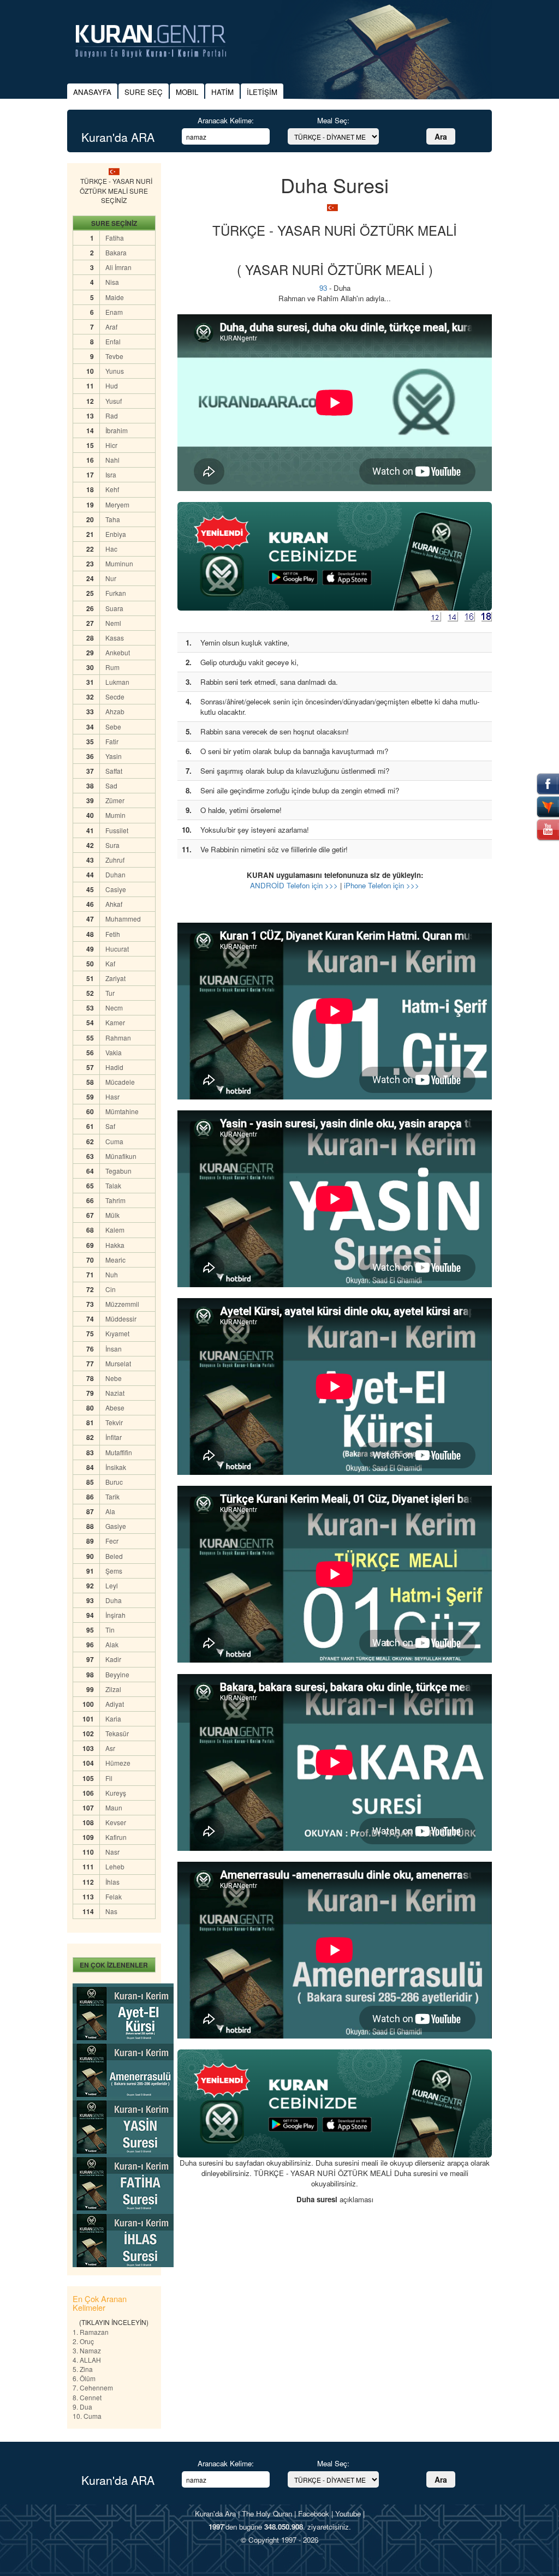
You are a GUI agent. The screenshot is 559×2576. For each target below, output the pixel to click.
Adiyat (115, 1704)
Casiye (116, 889)
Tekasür (117, 1733)
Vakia (114, 1052)
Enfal (113, 341)
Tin (110, 1630)
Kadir (113, 1659)
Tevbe (114, 356)
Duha (114, 1600)
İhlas (112, 1882)
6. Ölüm (84, 2378)
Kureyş (116, 1793)
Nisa (112, 282)
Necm (114, 1008)
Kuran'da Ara (215, 2514)
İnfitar (114, 1437)
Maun (114, 1807)
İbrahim (117, 430)
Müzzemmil (122, 1304)
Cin (111, 1289)
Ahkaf (114, 904)
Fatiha (115, 238)
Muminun (119, 563)
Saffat (114, 771)
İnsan (114, 1349)
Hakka (115, 1245)
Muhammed (123, 919)
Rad (112, 416)
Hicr (111, 445)
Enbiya (116, 534)
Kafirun (116, 1837)
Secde (115, 697)
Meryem (117, 504)
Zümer (115, 800)
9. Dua (82, 2407)
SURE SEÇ (144, 92)
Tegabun (118, 1171)
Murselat (118, 1363)
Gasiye (116, 1526)
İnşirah (115, 1615)
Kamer (115, 1022)
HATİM (222, 92)
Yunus (115, 371)
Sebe (113, 727)
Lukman (117, 682)
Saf (110, 1126)
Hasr (112, 1096)
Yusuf (114, 401)
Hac (111, 549)
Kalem (115, 1230)
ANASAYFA (92, 92)
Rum (112, 667)
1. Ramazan (91, 2332)
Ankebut (118, 652)
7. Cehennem (93, 2387)
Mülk (112, 1215)
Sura (112, 845)
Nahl (112, 460)
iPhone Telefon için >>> (382, 885)
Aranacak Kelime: (226, 120)
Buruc (114, 1482)
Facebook (314, 2514)
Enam (114, 312)
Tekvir (114, 1422)
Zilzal (113, 1689)
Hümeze (118, 1763)
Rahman (118, 1038)
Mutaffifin (119, 1452)
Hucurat (117, 949)
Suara (114, 608)
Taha (113, 519)
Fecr (112, 1541)
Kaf (110, 963)
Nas (111, 1911)
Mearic (115, 1260)
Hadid (114, 1067)
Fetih (113, 934)
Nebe (114, 1378)
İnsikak (116, 1467)
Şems (114, 1571)
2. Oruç (83, 2341)
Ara (441, 136)
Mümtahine (122, 1111)
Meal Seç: (333, 120)
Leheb (115, 1866)
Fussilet (117, 830)
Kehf (112, 489)
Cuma (114, 1141)
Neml (113, 623)
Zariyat (115, 978)
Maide (115, 297)
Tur (110, 993)
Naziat (115, 1393)
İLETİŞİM (262, 92)
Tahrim (115, 1200)
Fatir (112, 741)
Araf (111, 327)
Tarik (112, 1496)
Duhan (115, 874)
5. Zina (83, 2369)
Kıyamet (117, 1333)
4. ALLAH (87, 2360)
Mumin (115, 815)
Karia (113, 1719)
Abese (115, 1407)
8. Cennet (87, 2397)
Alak (112, 1644)
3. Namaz (87, 2350)
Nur (111, 578)
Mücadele (120, 1082)
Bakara (116, 252)
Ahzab (115, 711)
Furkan (116, 593)
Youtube (348, 2514)
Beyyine (117, 1674)
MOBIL (187, 92)
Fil (109, 1778)
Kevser (116, 1822)
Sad (111, 785)
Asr (110, 1748)
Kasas (115, 638)
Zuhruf (115, 860)
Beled (114, 1556)
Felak (114, 1896)
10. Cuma (87, 2416)
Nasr (112, 1852)
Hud (112, 385)
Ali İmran (118, 267)
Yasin (114, 756)
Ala (110, 1511)
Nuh (112, 1274)
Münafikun (121, 1156)
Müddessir (121, 1319)
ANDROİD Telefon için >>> (294, 885)
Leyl (112, 1585)
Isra (111, 474)
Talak (113, 1185)
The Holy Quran (267, 2514)
